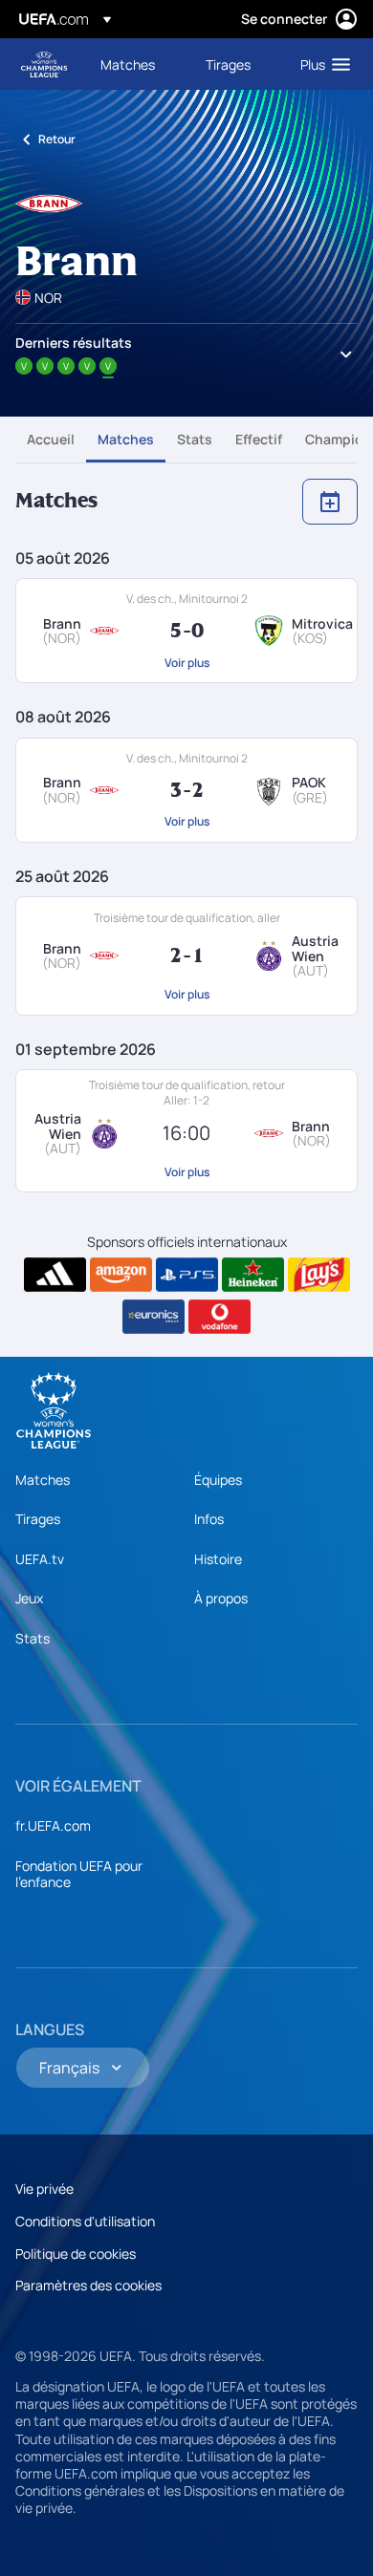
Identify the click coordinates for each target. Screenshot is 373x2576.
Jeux (29, 1598)
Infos (209, 1519)
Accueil (51, 439)
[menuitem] (137, 64)
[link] (128, 64)
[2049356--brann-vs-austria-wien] (186, 955)
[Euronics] (154, 1317)
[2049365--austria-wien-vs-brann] (186, 1131)
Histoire (218, 1559)
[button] (321, 64)
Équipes (218, 1480)
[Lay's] (319, 1275)
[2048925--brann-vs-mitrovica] (186, 631)
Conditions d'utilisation (85, 2221)
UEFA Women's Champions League (44, 64)
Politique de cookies (76, 2254)
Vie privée (44, 2189)
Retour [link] (57, 139)
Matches (126, 439)
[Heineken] (253, 1275)
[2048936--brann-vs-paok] (186, 790)
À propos (221, 1598)
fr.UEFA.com (53, 1825)
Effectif (259, 439)
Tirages (38, 1519)
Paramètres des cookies (88, 2285)
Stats (195, 439)
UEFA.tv (40, 1559)
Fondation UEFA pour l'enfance (79, 1874)
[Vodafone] (219, 1317)
